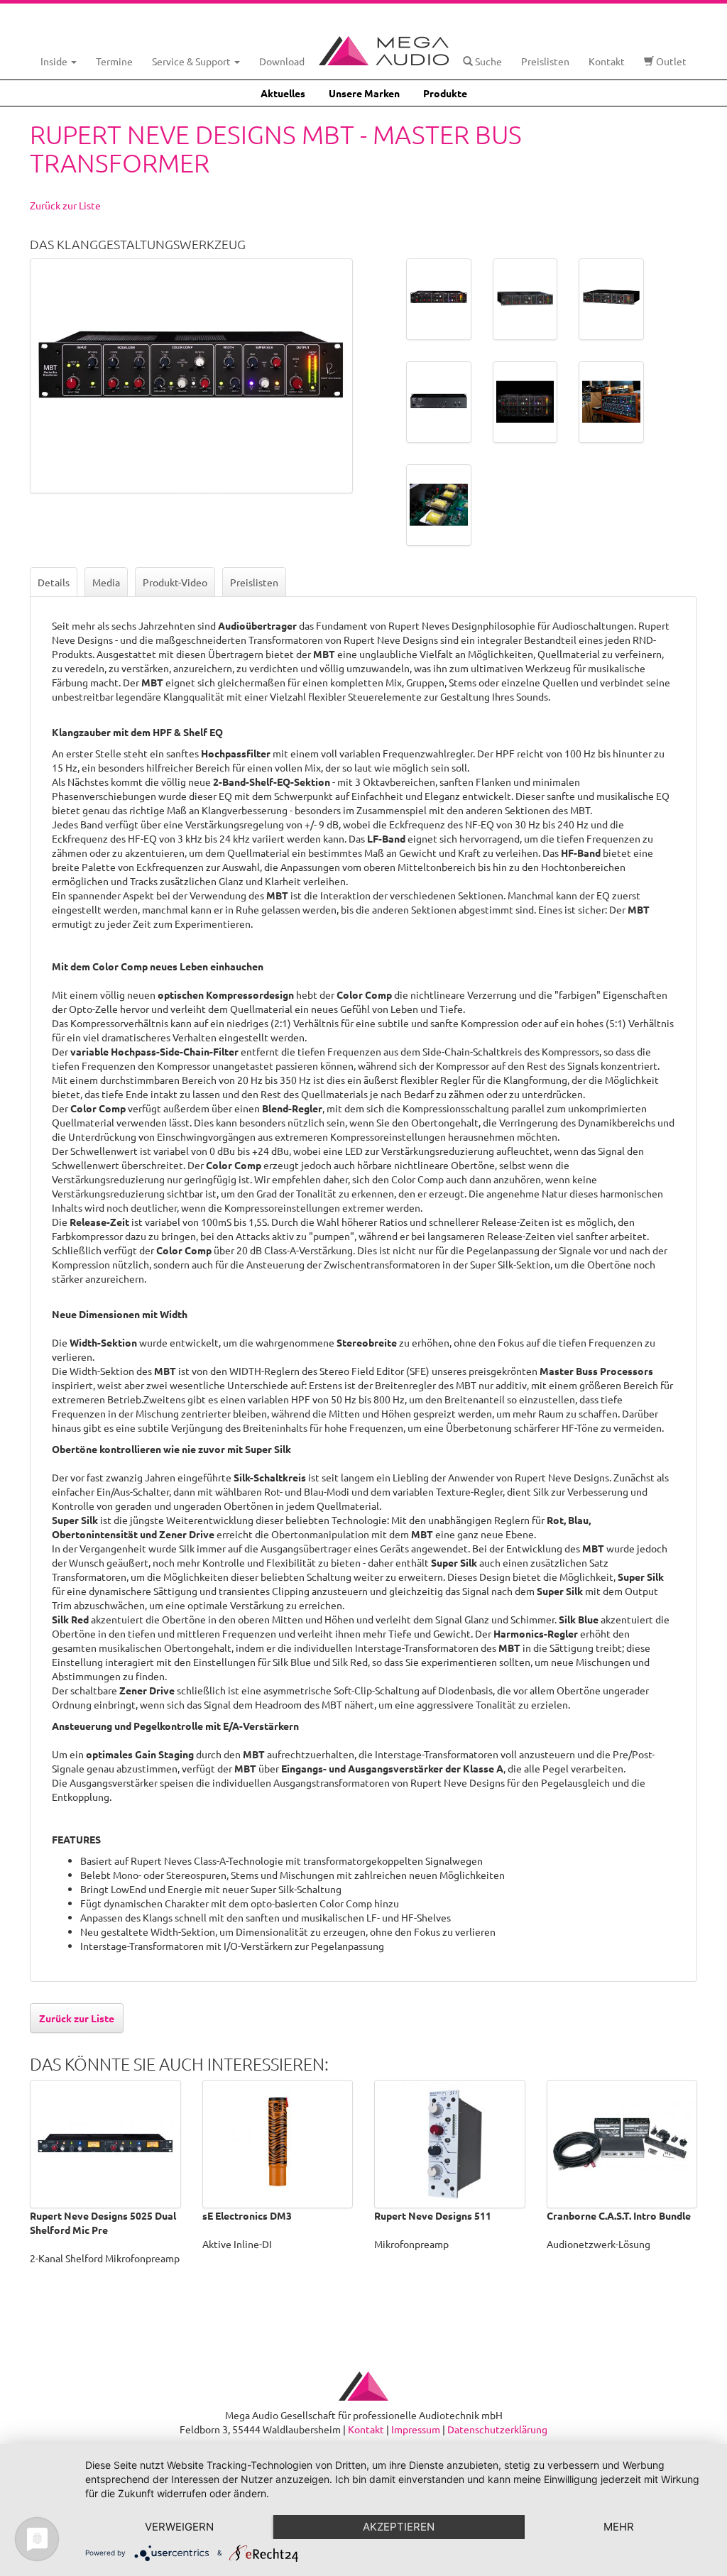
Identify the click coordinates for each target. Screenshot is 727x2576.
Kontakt (607, 61)
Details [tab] (54, 582)
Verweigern (179, 2527)
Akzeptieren (399, 2527)
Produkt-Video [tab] (175, 582)
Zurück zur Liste (65, 205)
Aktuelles (283, 93)
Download (282, 61)
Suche (487, 61)
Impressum (416, 2429)
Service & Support (192, 61)
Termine (114, 61)
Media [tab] (106, 582)
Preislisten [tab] (254, 582)
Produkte (445, 93)
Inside (55, 61)
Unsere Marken (364, 93)
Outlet (670, 61)
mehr (619, 2527)
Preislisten (545, 61)
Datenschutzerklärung (497, 2429)
